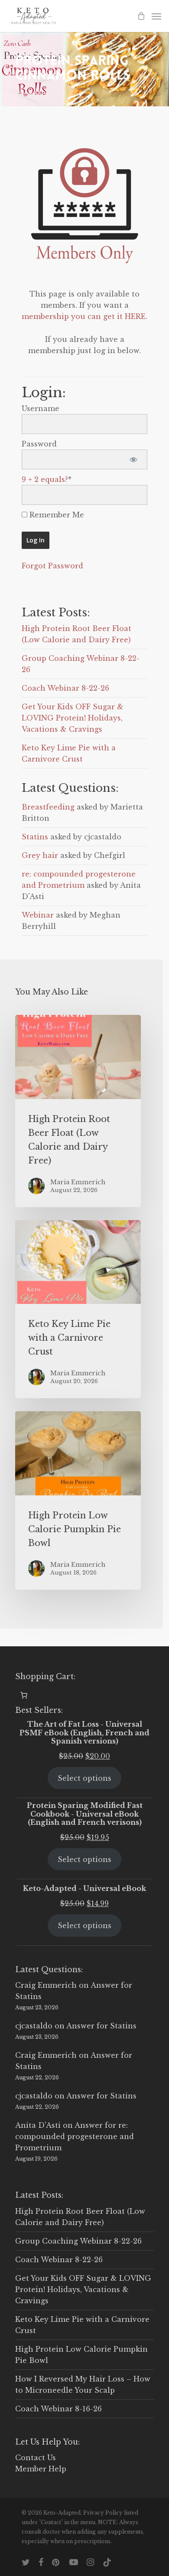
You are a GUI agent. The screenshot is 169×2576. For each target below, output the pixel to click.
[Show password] (133, 459)
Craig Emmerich (46, 1985)
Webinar (38, 915)
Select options (84, 1778)
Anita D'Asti (38, 2125)
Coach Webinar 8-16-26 (58, 2409)
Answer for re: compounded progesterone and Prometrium (75, 2136)
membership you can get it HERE (84, 316)
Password (39, 444)
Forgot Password (52, 566)
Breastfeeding (48, 807)
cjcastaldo (34, 2026)
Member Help (41, 2469)
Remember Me (56, 515)
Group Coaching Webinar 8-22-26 (78, 2241)
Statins (35, 837)
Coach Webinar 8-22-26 (65, 688)
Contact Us (36, 2458)
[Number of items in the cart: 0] (24, 1695)
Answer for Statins (101, 2026)
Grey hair (40, 855)
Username (41, 408)
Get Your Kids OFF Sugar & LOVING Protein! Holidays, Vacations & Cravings (73, 718)
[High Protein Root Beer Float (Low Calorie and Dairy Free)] (78, 1111)
